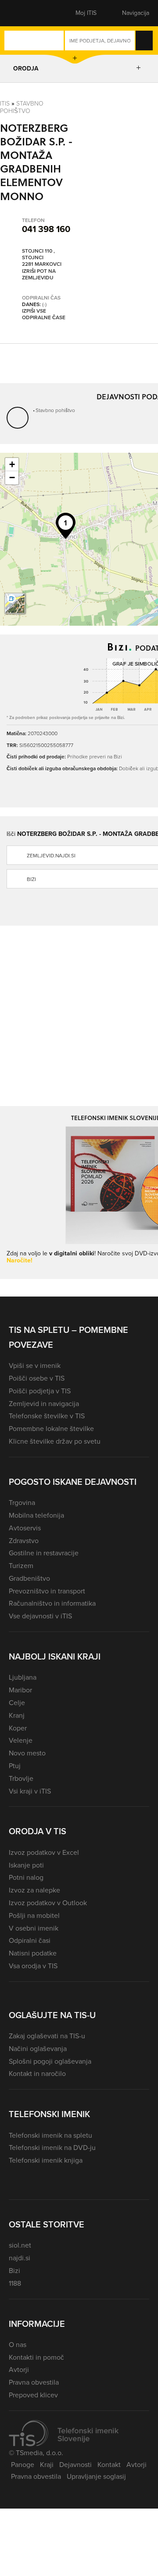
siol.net (20, 2245)
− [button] (12, 477)
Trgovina (22, 1503)
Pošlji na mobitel (34, 1915)
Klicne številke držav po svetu (55, 1441)
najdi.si (20, 2258)
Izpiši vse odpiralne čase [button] (44, 315)
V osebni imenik (34, 1928)
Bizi (14, 2271)
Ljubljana (23, 1677)
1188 (15, 2283)
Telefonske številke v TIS (47, 1416)
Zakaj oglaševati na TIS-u (47, 2036)
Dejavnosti (75, 2465)
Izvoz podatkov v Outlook (48, 1903)
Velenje (21, 1740)
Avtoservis (25, 1528)
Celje (17, 1703)
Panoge (23, 2465)
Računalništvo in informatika (52, 1603)
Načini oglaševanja (38, 2049)
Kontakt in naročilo (37, 2074)
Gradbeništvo (29, 1578)
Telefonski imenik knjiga (46, 2160)
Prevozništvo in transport (47, 1591)
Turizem (21, 1566)
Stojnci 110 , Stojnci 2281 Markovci (42, 258)
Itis (5, 104)
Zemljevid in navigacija (44, 1404)
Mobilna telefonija (36, 1515)
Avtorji (19, 2370)
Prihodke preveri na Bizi (95, 757)
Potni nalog (26, 1877)
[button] (24, 13)
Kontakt (109, 2465)
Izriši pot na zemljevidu (39, 275)
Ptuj (15, 1766)
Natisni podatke (33, 1953)
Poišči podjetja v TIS (40, 1391)
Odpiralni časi (30, 1940)
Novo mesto (27, 1753)
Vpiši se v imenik (35, 1366)
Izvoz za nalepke (34, 1890)
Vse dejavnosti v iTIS (40, 1616)
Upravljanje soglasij (96, 2476)
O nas (18, 2345)
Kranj (17, 1715)
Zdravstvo (24, 1541)
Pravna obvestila (34, 2382)
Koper (18, 1728)
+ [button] (12, 464)
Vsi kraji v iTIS (30, 1791)
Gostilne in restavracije (44, 1553)
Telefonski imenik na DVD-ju (52, 2148)
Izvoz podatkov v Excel (44, 1852)
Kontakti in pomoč (36, 2357)
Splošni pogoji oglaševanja (50, 2061)
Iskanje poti (26, 1865)
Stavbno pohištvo (22, 107)
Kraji (47, 2465)
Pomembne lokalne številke (51, 1429)
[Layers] (15, 603)
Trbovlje (21, 1778)
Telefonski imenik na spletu (50, 2135)
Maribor (20, 1690)
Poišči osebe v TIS (37, 1378)
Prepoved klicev (33, 2395)
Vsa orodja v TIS (33, 1966)
